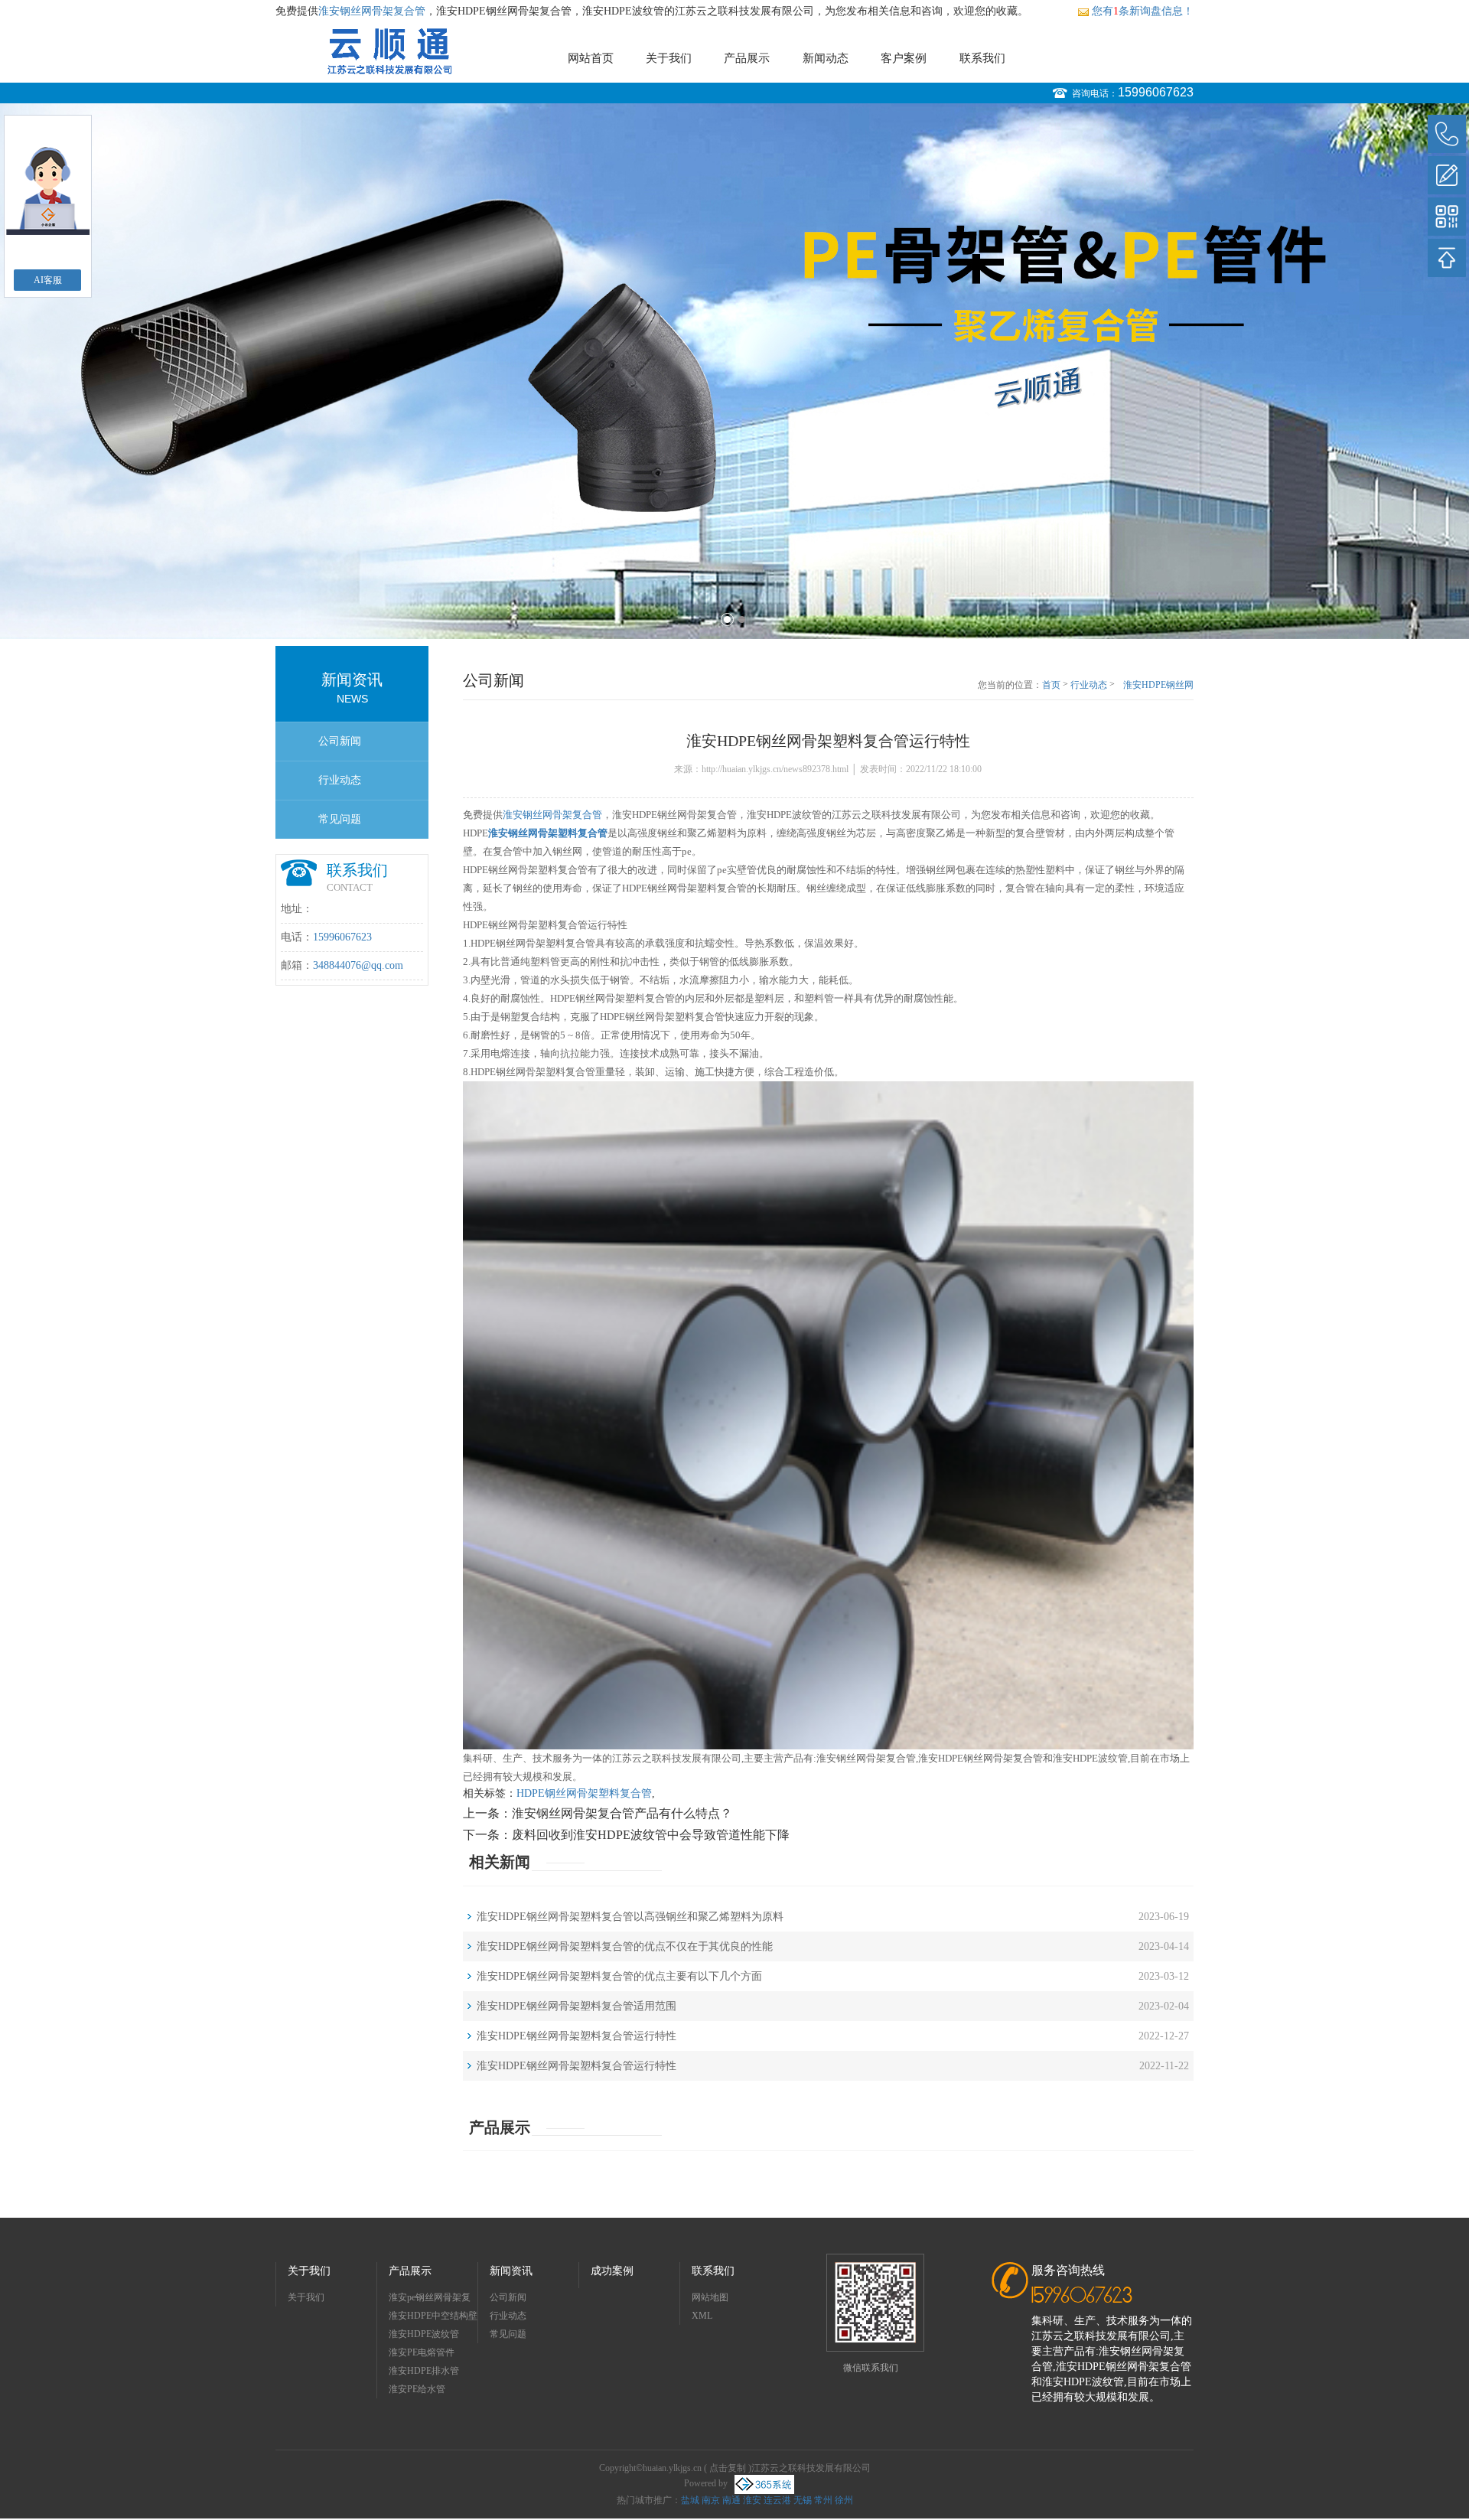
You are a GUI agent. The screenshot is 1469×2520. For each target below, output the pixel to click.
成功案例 (612, 2271)
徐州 (844, 2500)
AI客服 (48, 280)
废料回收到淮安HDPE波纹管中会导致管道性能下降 (651, 1835)
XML (702, 2316)
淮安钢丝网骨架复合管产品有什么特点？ (622, 1813)
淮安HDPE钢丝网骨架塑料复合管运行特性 (1157, 686)
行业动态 (340, 780)
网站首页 (591, 58)
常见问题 (340, 819)
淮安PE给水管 (417, 2389)
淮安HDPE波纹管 (424, 2334)
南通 (731, 2500)
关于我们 (669, 58)
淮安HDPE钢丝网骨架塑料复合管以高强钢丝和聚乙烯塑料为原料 (630, 1917)
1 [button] (727, 619)
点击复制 (728, 2468)
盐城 (690, 2500)
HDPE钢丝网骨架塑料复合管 (584, 1793)
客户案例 (904, 58)
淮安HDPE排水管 (424, 2371)
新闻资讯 (511, 2271)
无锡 (803, 2500)
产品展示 (747, 58)
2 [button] (742, 619)
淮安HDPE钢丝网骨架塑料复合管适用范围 (577, 2006)
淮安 (752, 2500)
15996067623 (1156, 92)
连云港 (777, 2500)
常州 (823, 2500)
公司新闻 (340, 741)
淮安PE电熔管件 (422, 2352)
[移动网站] (1447, 217)
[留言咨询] (1447, 175)
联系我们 (982, 58)
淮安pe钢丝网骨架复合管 (430, 2299)
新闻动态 (826, 58)
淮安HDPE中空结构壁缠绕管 (433, 2318)
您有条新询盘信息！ (1143, 11)
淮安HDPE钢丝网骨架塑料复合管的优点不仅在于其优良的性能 (625, 1946)
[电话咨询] (1447, 134)
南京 (711, 2500)
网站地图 (710, 2297)
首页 (1051, 685)
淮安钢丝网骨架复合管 (372, 11)
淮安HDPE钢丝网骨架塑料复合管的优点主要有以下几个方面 (619, 1976)
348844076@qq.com (358, 965)
